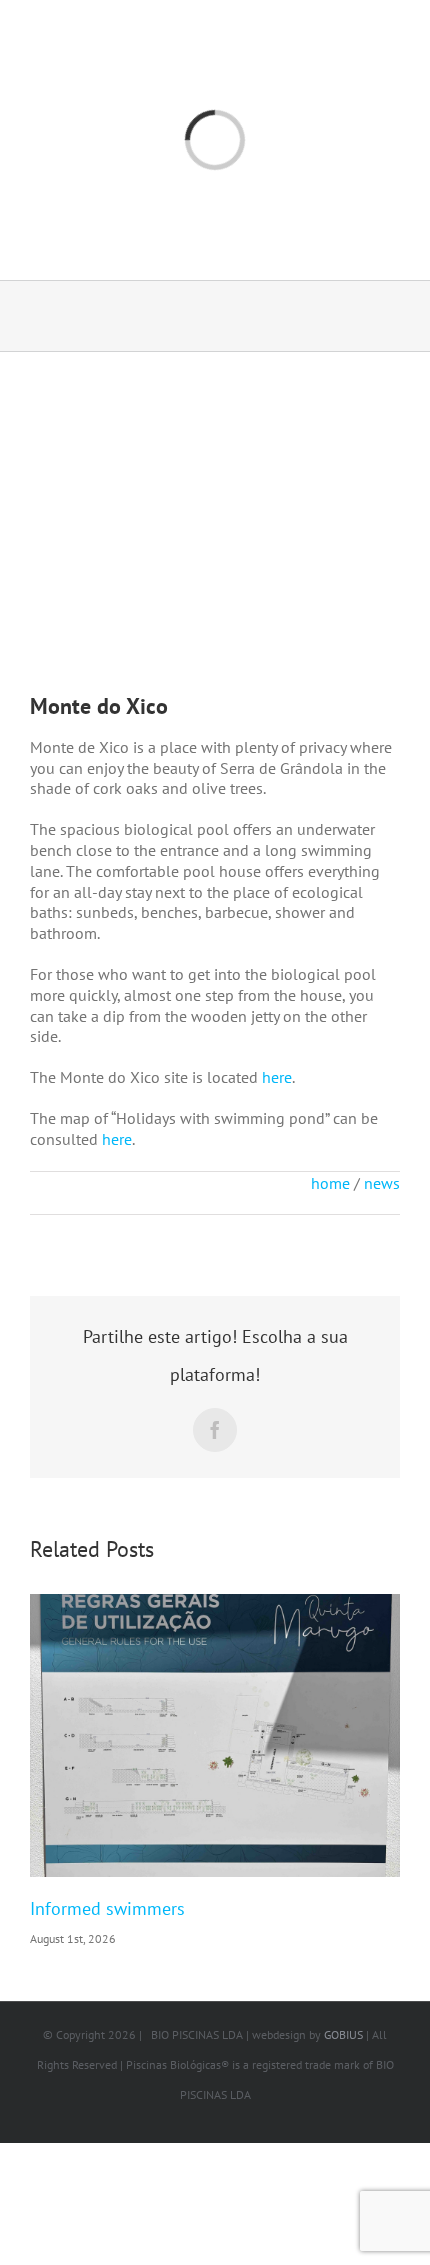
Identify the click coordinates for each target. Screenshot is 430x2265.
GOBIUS (343, 2034)
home (330, 1183)
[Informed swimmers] (215, 1735)
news (382, 1183)
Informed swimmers (107, 1908)
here (277, 1077)
